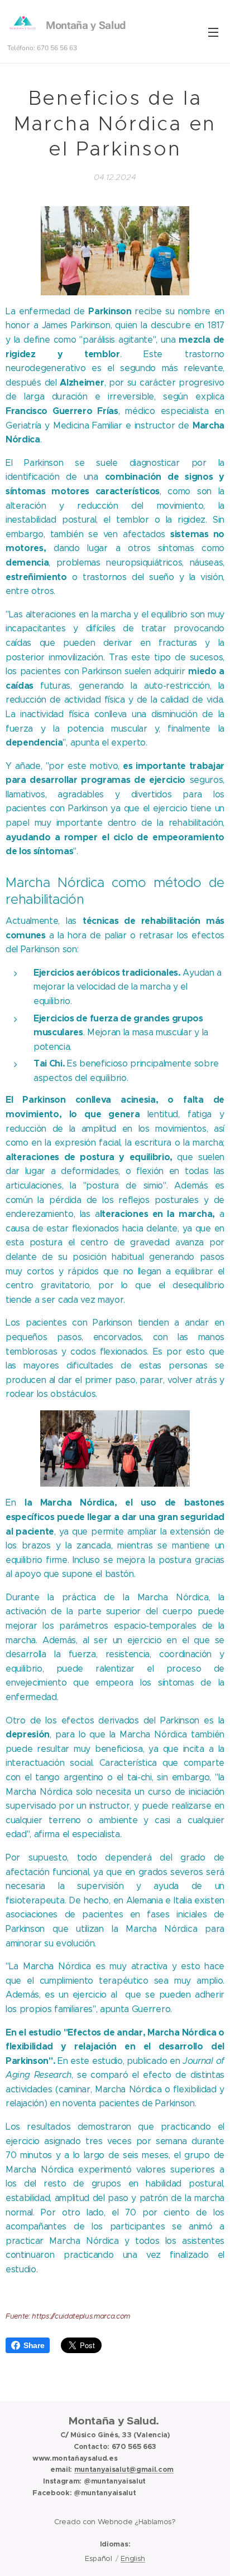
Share (34, 2345)
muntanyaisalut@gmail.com (124, 2469)
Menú (213, 32)
